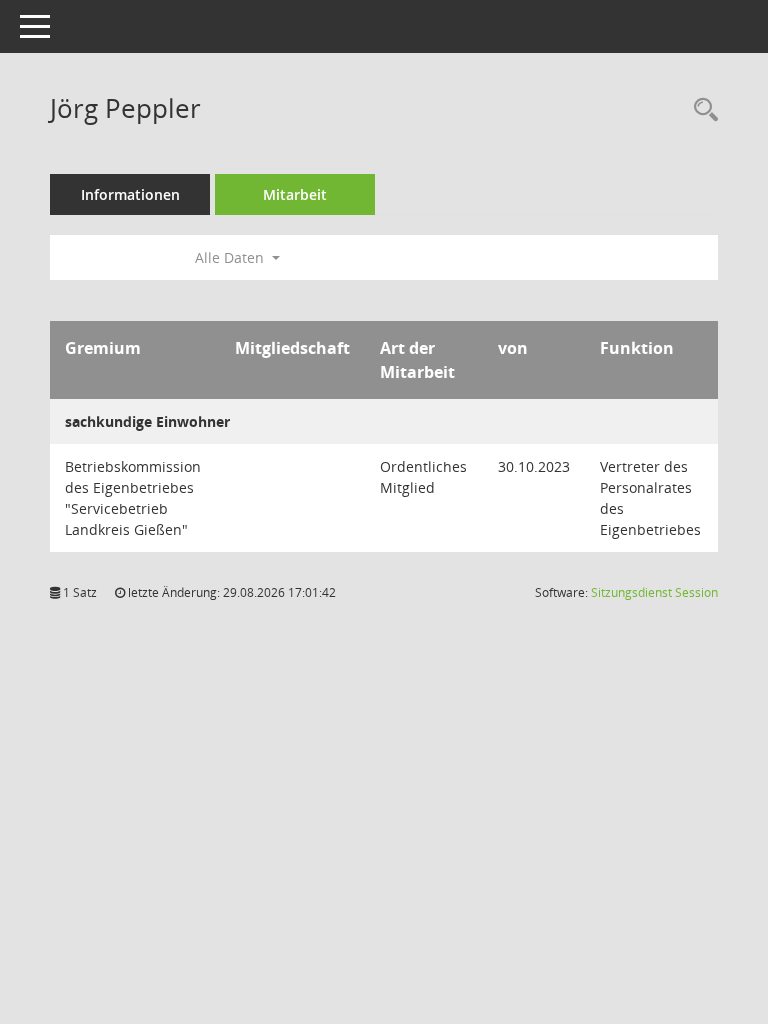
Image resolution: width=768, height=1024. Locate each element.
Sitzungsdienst (654, 592)
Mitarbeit (295, 194)
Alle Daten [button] (231, 257)
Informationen (130, 194)
